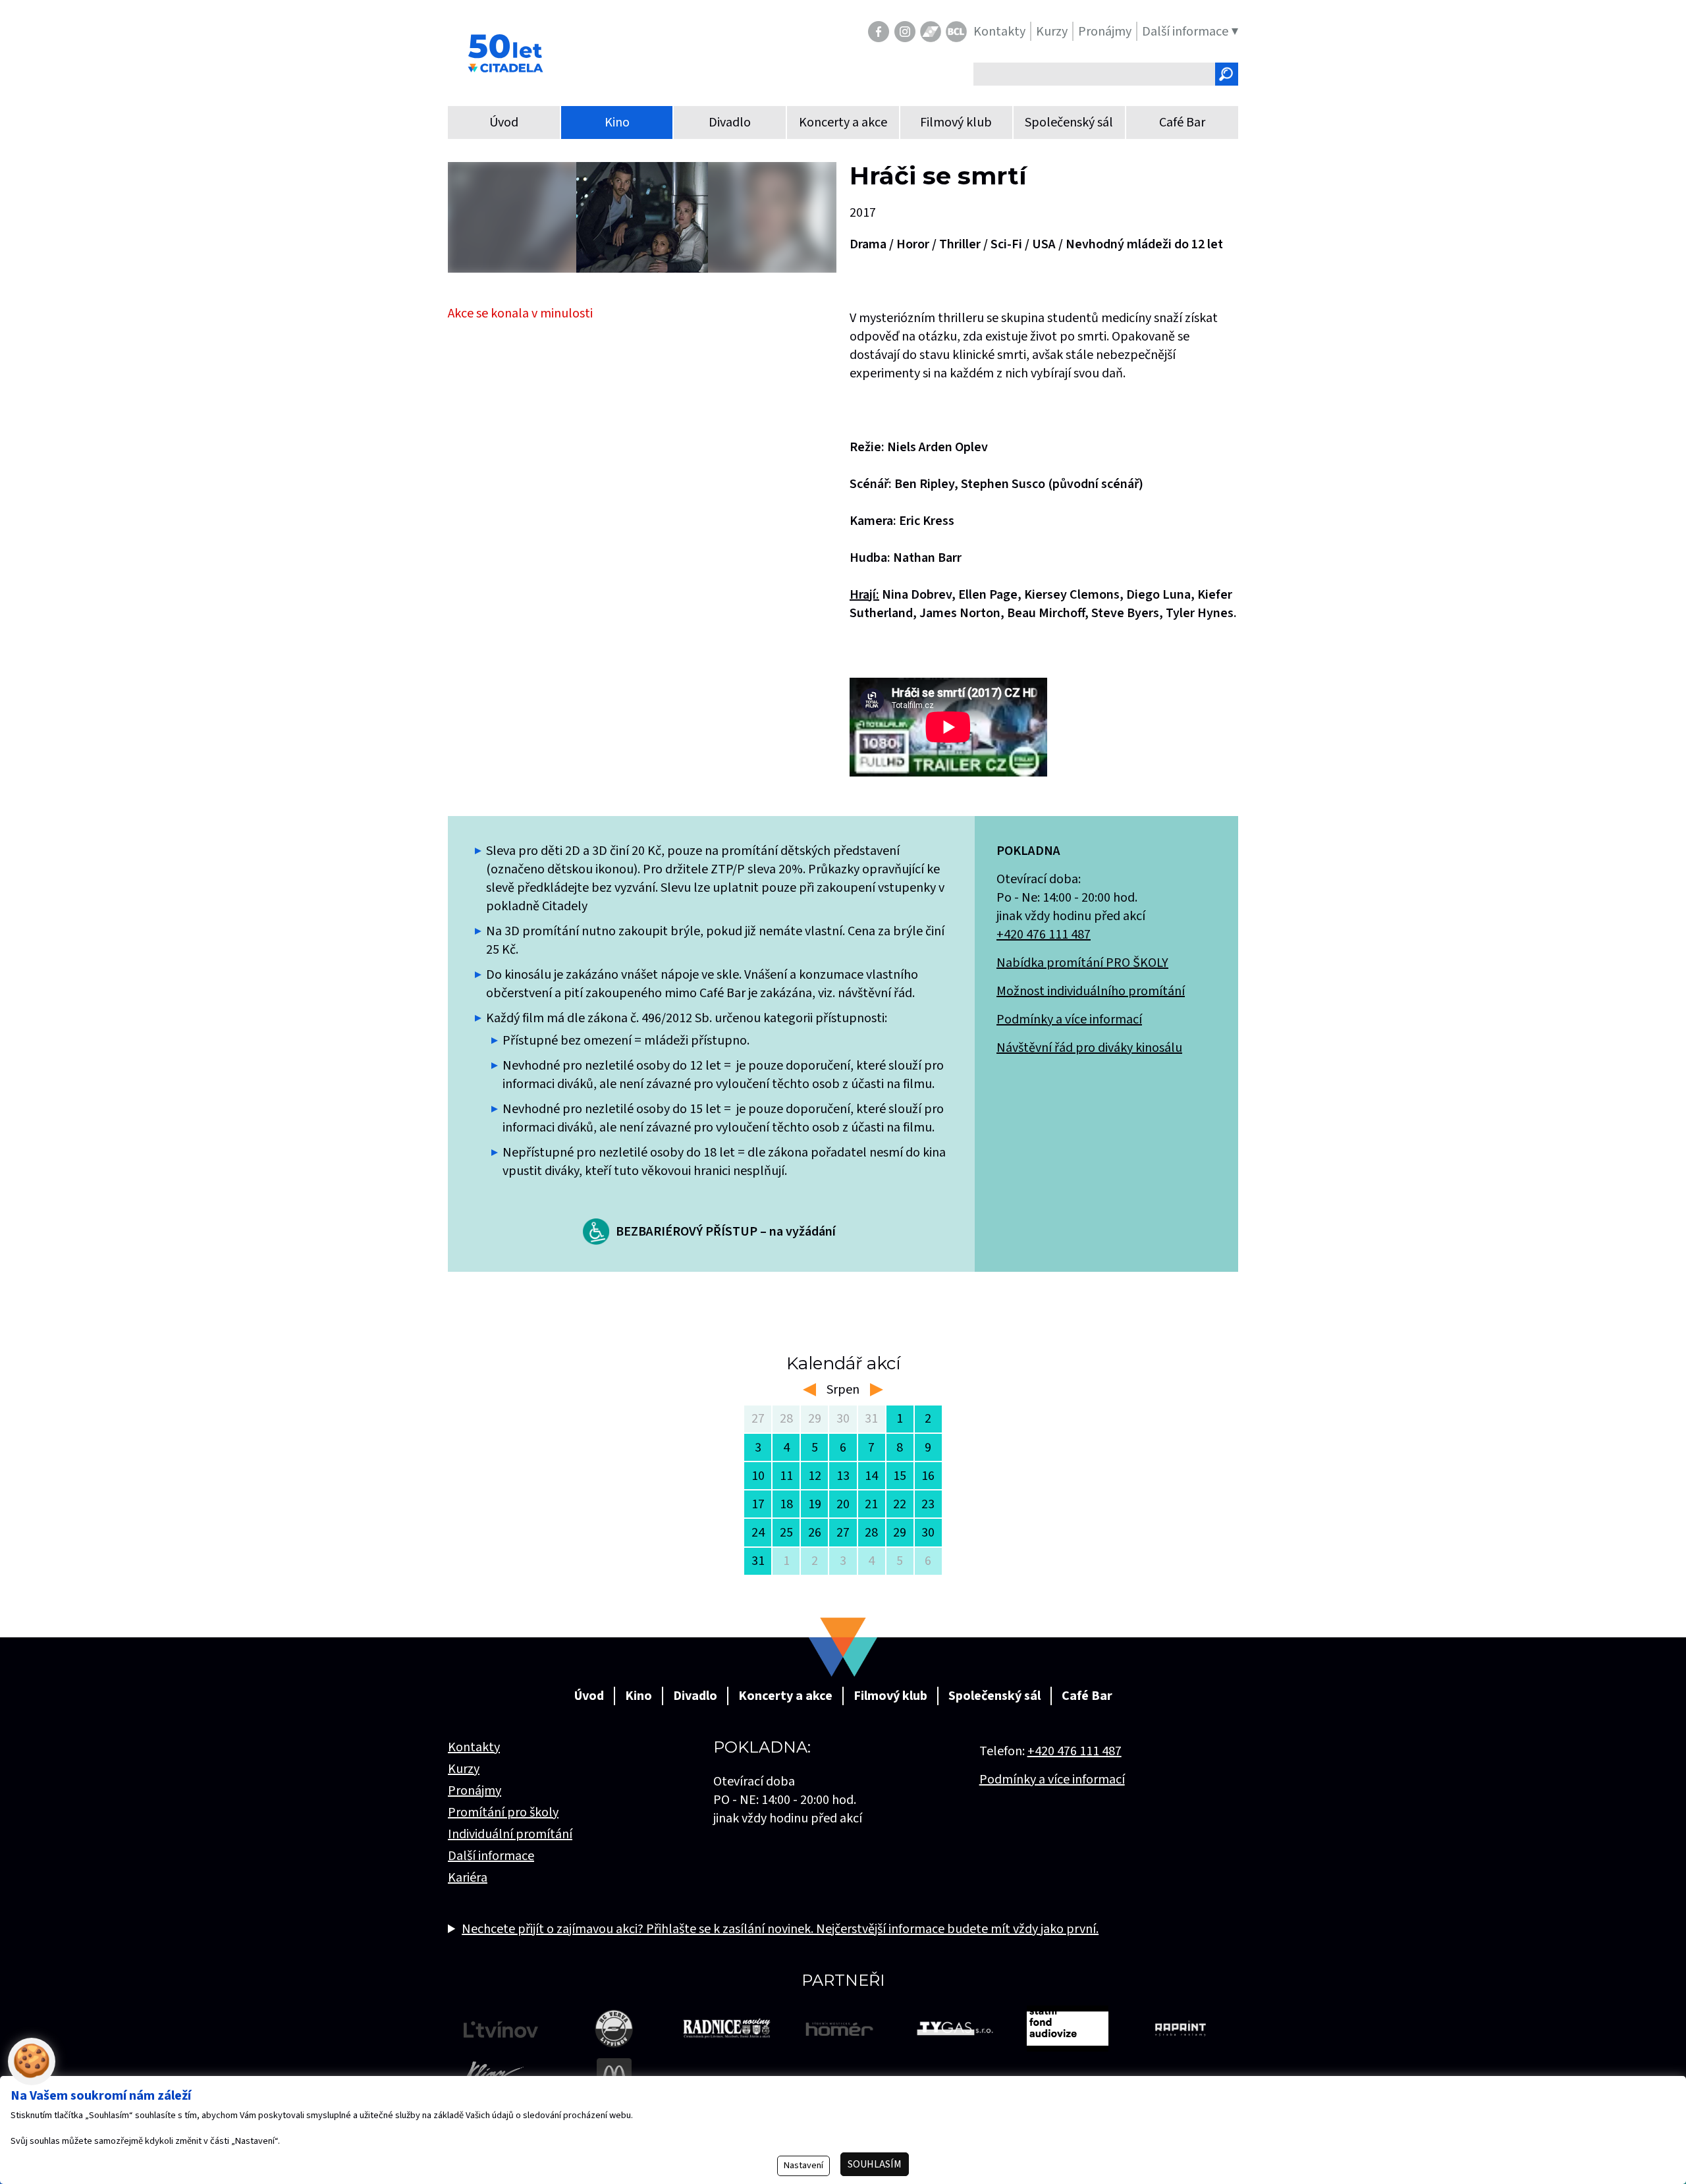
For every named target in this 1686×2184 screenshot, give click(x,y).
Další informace (491, 1856)
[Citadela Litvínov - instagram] (905, 32)
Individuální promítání (510, 1834)
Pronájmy (475, 1791)
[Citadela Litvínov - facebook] (879, 32)
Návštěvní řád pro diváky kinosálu (1089, 1048)
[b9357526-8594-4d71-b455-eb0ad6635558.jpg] (642, 217)
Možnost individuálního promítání (1091, 991)
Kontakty (474, 1747)
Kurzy (464, 1769)
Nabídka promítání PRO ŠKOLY (1082, 963)
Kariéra (468, 1878)
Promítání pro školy (503, 1813)
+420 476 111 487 (1044, 935)
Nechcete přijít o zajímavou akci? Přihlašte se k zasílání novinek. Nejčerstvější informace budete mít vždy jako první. (780, 1929)
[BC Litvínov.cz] (956, 32)
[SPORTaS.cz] (931, 32)
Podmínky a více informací (1069, 1020)
